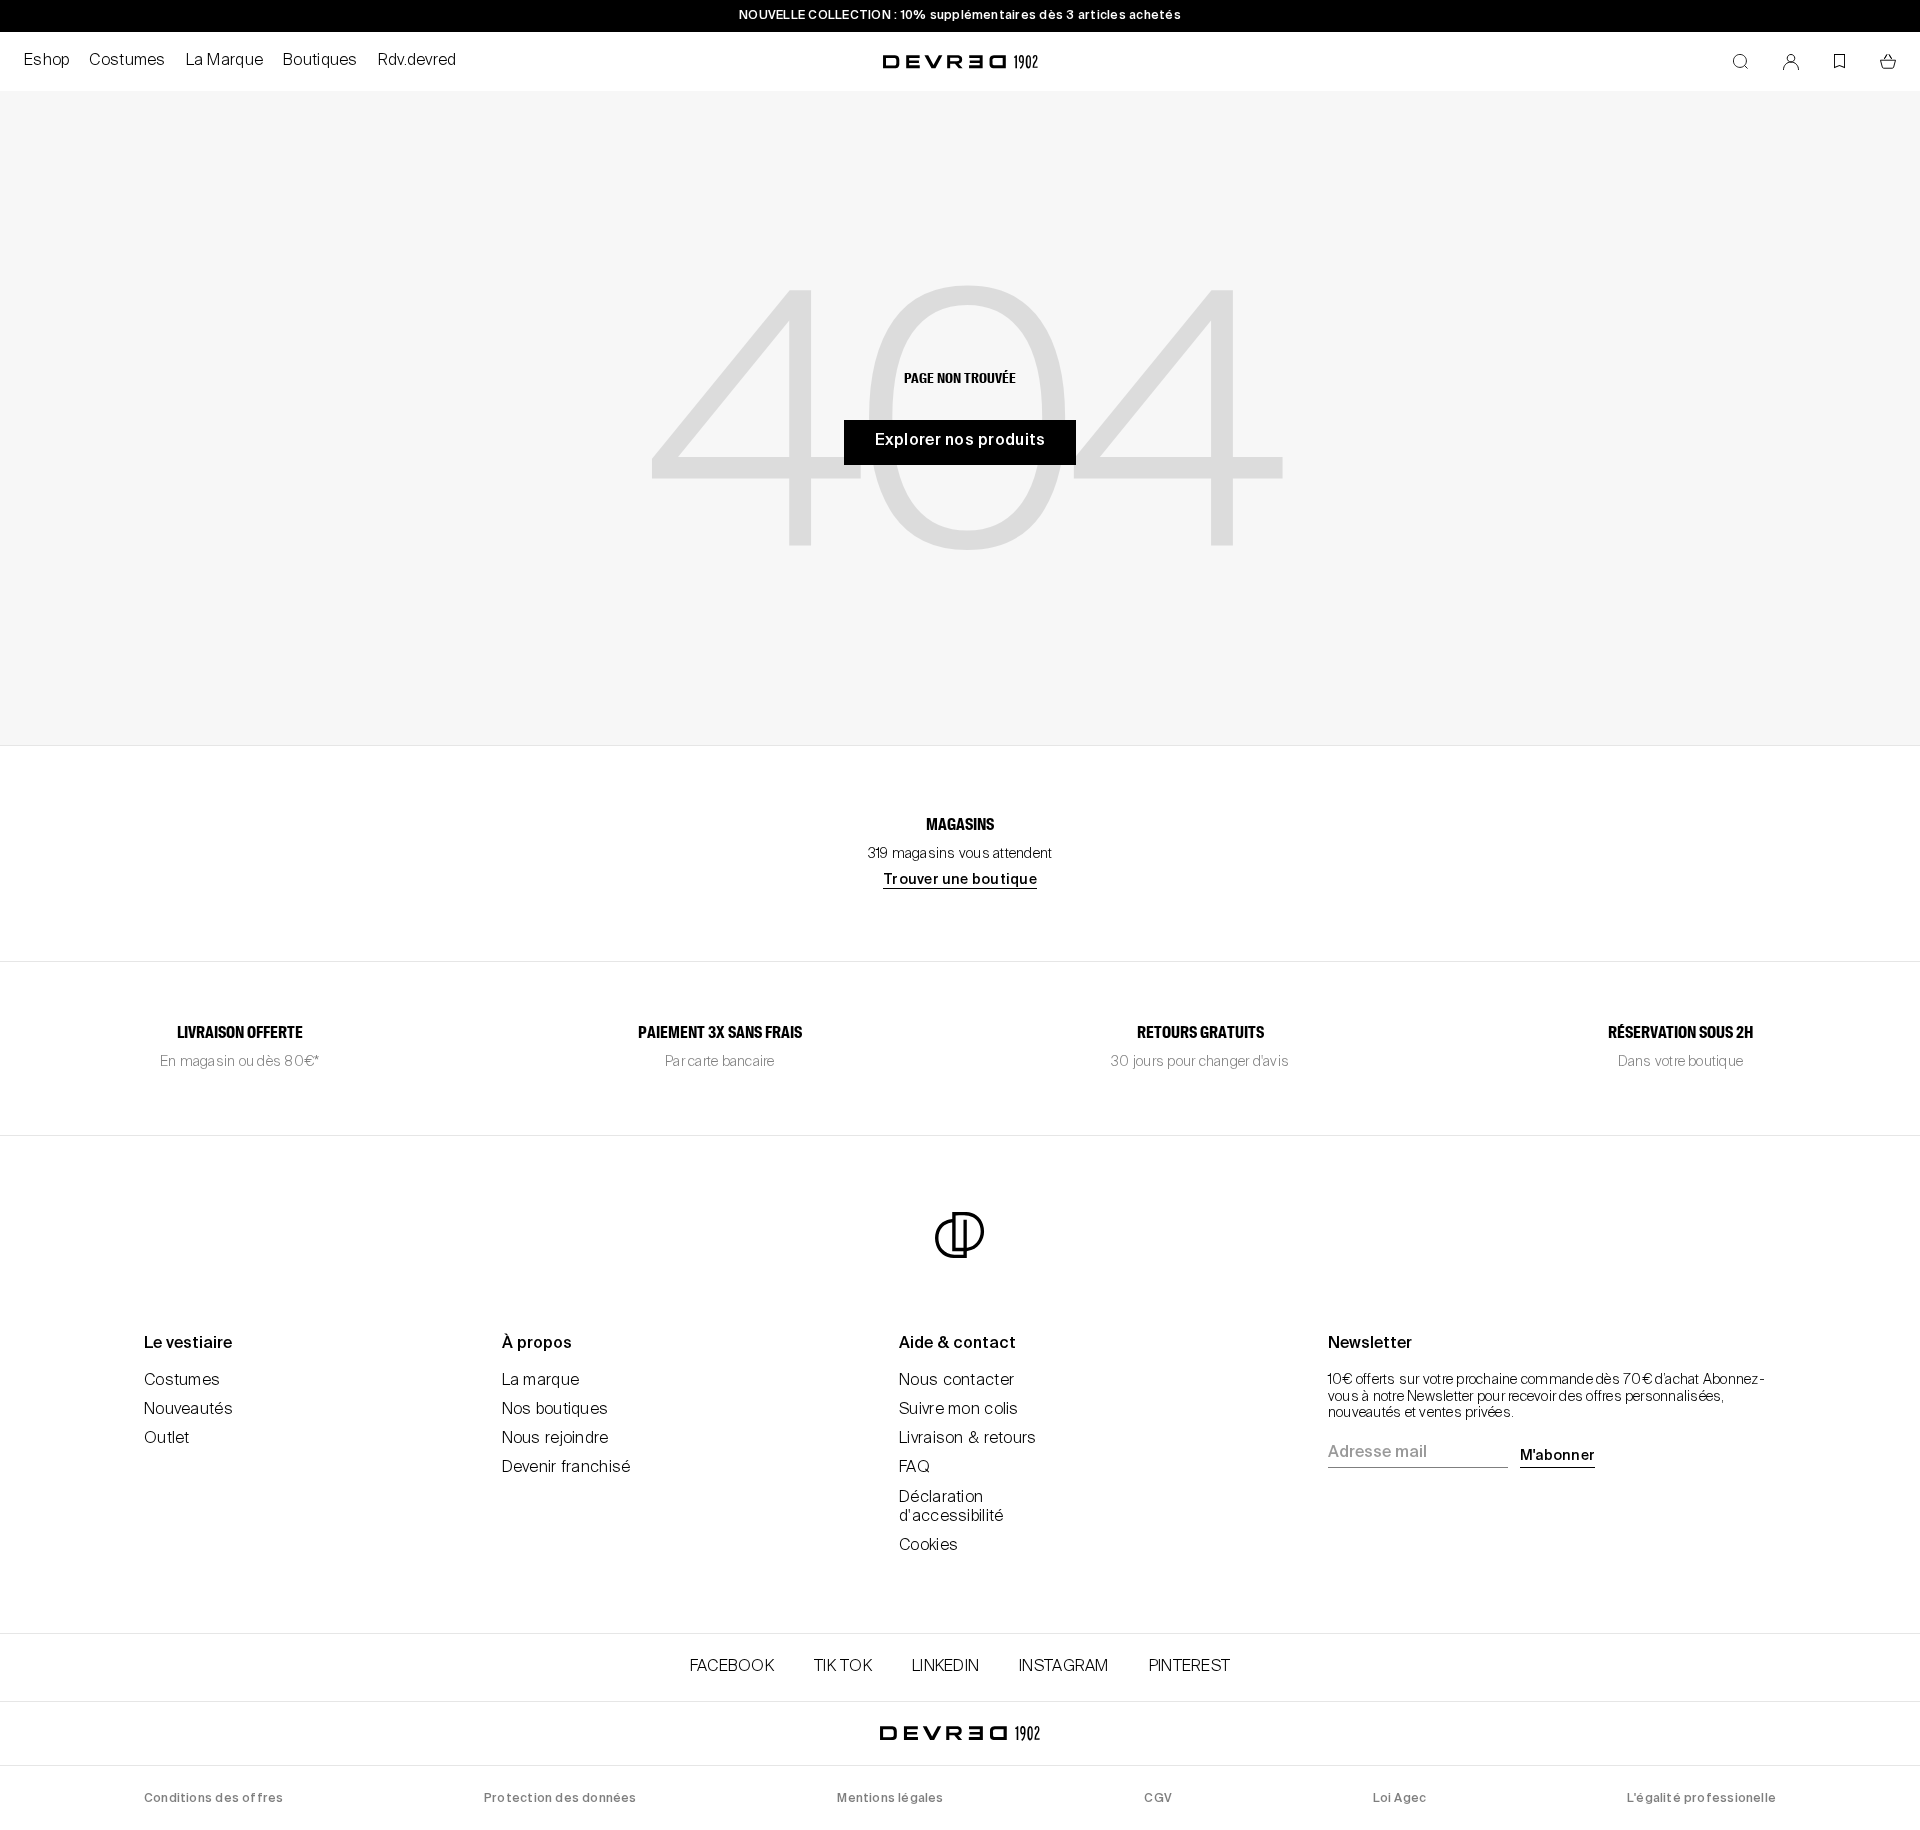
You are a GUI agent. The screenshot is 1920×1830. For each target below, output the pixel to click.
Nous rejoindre (555, 1439)
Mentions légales (890, 1799)
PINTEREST (1190, 1667)
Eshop (46, 61)
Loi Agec (1400, 1799)
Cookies (928, 1546)
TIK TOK (843, 1667)
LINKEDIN (945, 1667)
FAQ (914, 1468)
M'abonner (1557, 1456)
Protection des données (560, 1799)
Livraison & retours (967, 1439)
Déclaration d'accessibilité (951, 1507)
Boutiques (320, 61)
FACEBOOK (732, 1667)
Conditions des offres (213, 1799)
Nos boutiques (555, 1410)
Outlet (167, 1439)
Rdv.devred (417, 61)
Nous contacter (956, 1381)
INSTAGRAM (1064, 1667)
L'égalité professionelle (1701, 1799)
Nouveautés (188, 1410)
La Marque (225, 61)
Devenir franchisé (566, 1468)
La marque (541, 1381)
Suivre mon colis (958, 1410)
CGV (1158, 1799)
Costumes (127, 61)
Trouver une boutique (960, 880)
